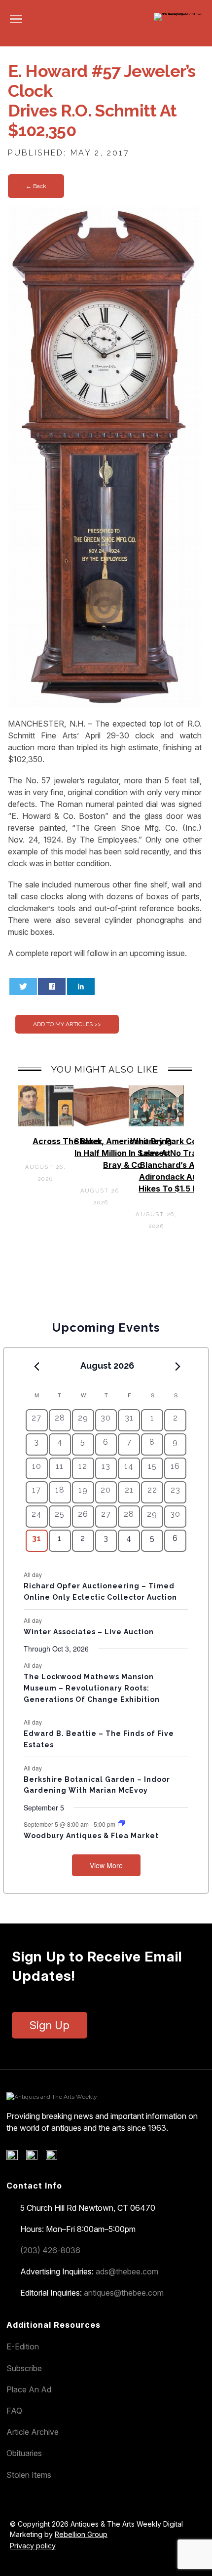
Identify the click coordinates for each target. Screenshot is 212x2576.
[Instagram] (55, 2157)
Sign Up (50, 2025)
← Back (36, 186)
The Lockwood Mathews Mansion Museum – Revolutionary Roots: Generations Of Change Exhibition (92, 1688)
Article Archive (33, 2432)
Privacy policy (33, 2546)
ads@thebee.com (127, 2271)
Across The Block (67, 1141)
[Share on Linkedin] (81, 986)
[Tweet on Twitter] (23, 986)
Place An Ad (29, 2389)
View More (106, 1865)
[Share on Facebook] (52, 986)
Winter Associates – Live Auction (89, 1632)
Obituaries (24, 2453)
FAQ (14, 2411)
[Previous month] (37, 1366)
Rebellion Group (81, 2534)
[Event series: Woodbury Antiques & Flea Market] (121, 1824)
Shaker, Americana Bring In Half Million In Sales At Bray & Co (123, 1153)
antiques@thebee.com (124, 2293)
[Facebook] (16, 2157)
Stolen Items (29, 2475)
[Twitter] (35, 2157)
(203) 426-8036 (50, 2250)
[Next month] (177, 1366)
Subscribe (24, 2368)
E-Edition (23, 2346)
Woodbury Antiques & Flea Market (91, 1836)
